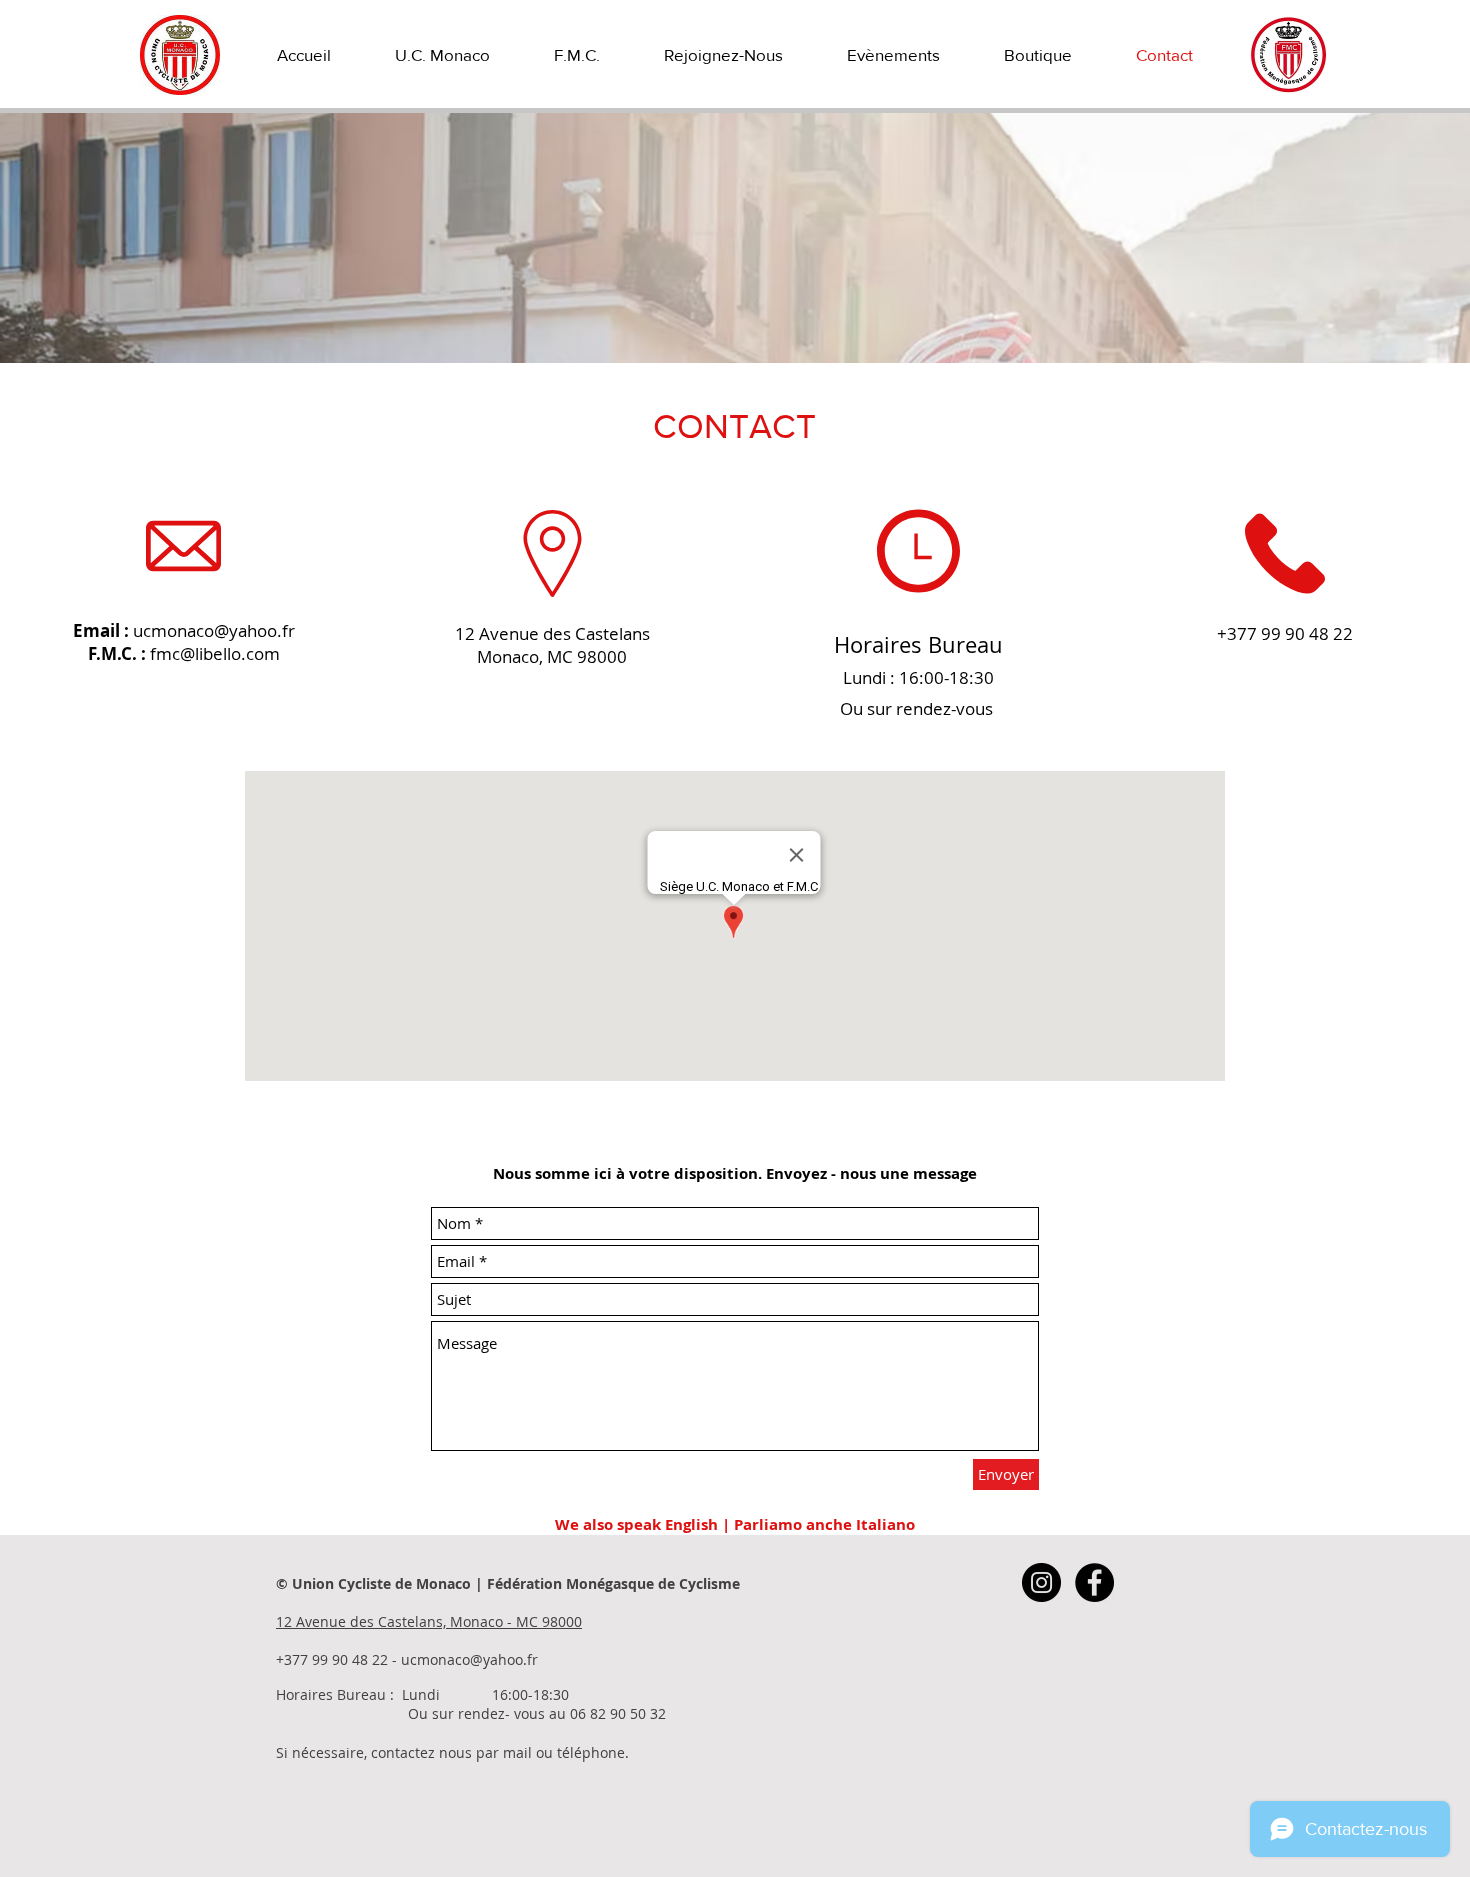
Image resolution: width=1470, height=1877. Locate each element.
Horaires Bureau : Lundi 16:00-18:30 (422, 1694)
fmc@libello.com (215, 653)
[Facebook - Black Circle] (1094, 1582)
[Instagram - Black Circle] (1041, 1582)
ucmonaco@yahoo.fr (214, 630)
